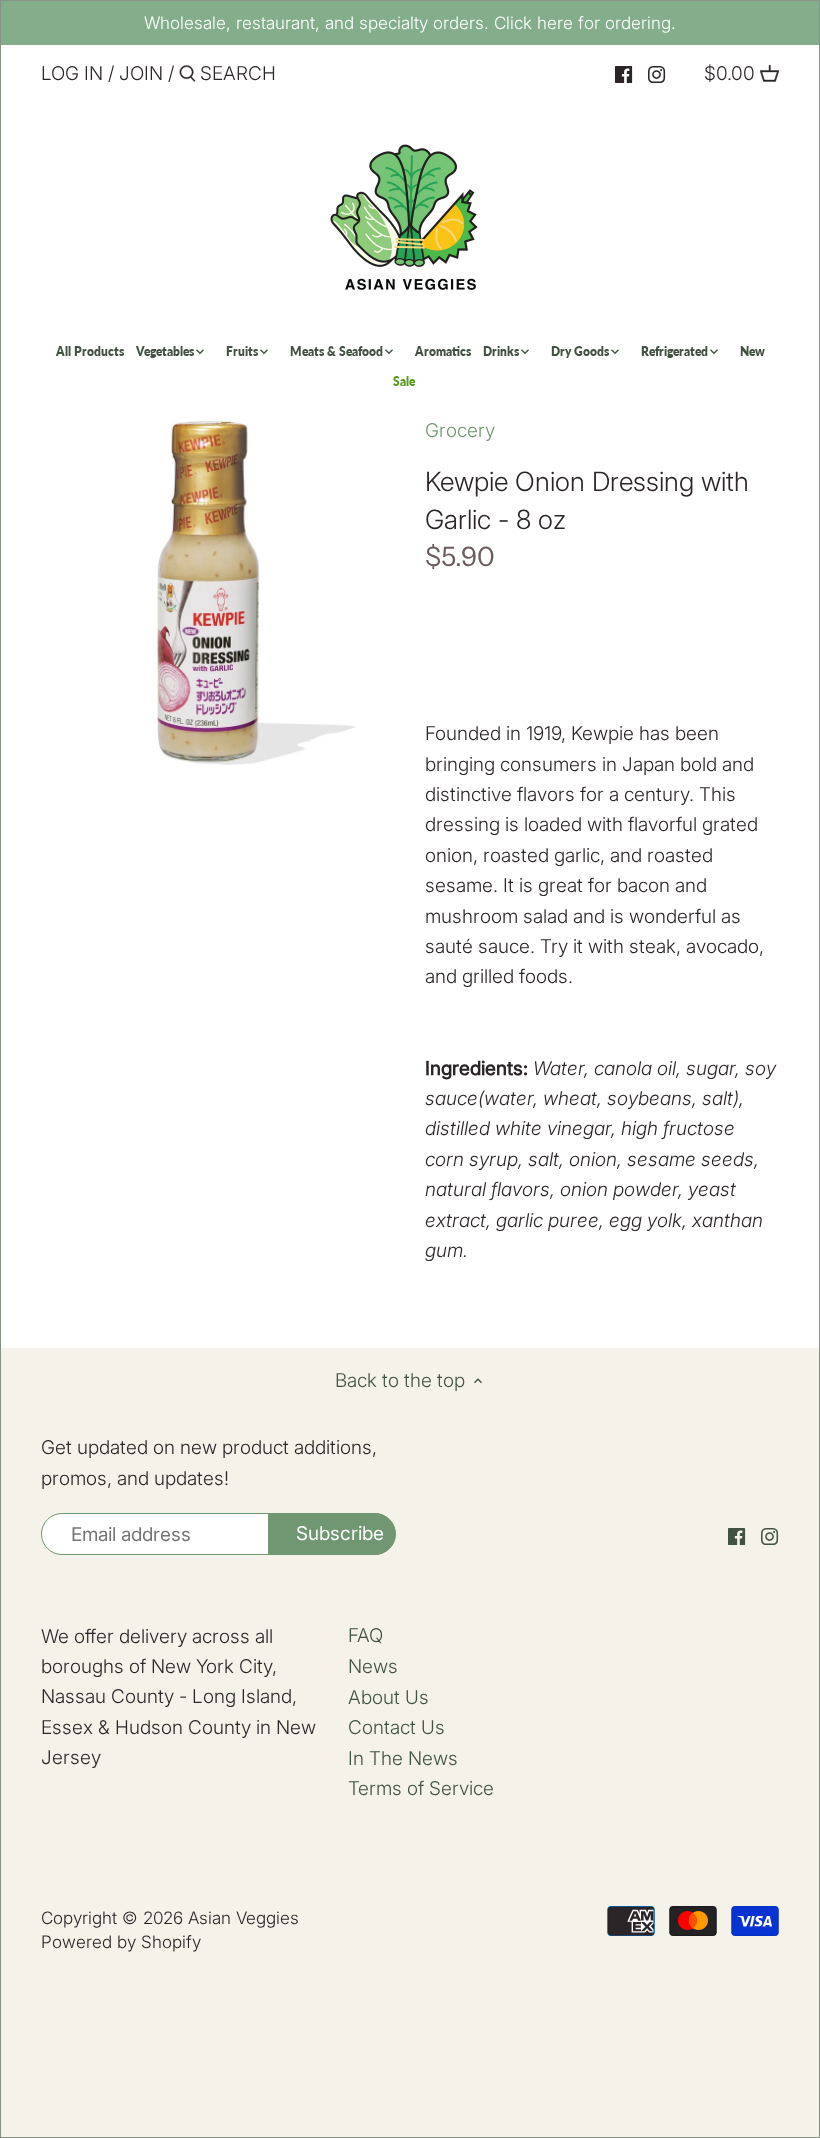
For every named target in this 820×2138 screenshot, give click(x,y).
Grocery (460, 430)
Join (141, 73)
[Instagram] (656, 74)
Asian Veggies (243, 1917)
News (373, 1666)
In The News (403, 1758)
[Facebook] (623, 74)
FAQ (365, 1635)
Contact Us (396, 1727)
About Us (388, 1697)
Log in (72, 73)
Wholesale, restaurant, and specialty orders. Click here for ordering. (410, 22)
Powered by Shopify (121, 1941)
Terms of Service (421, 1788)
